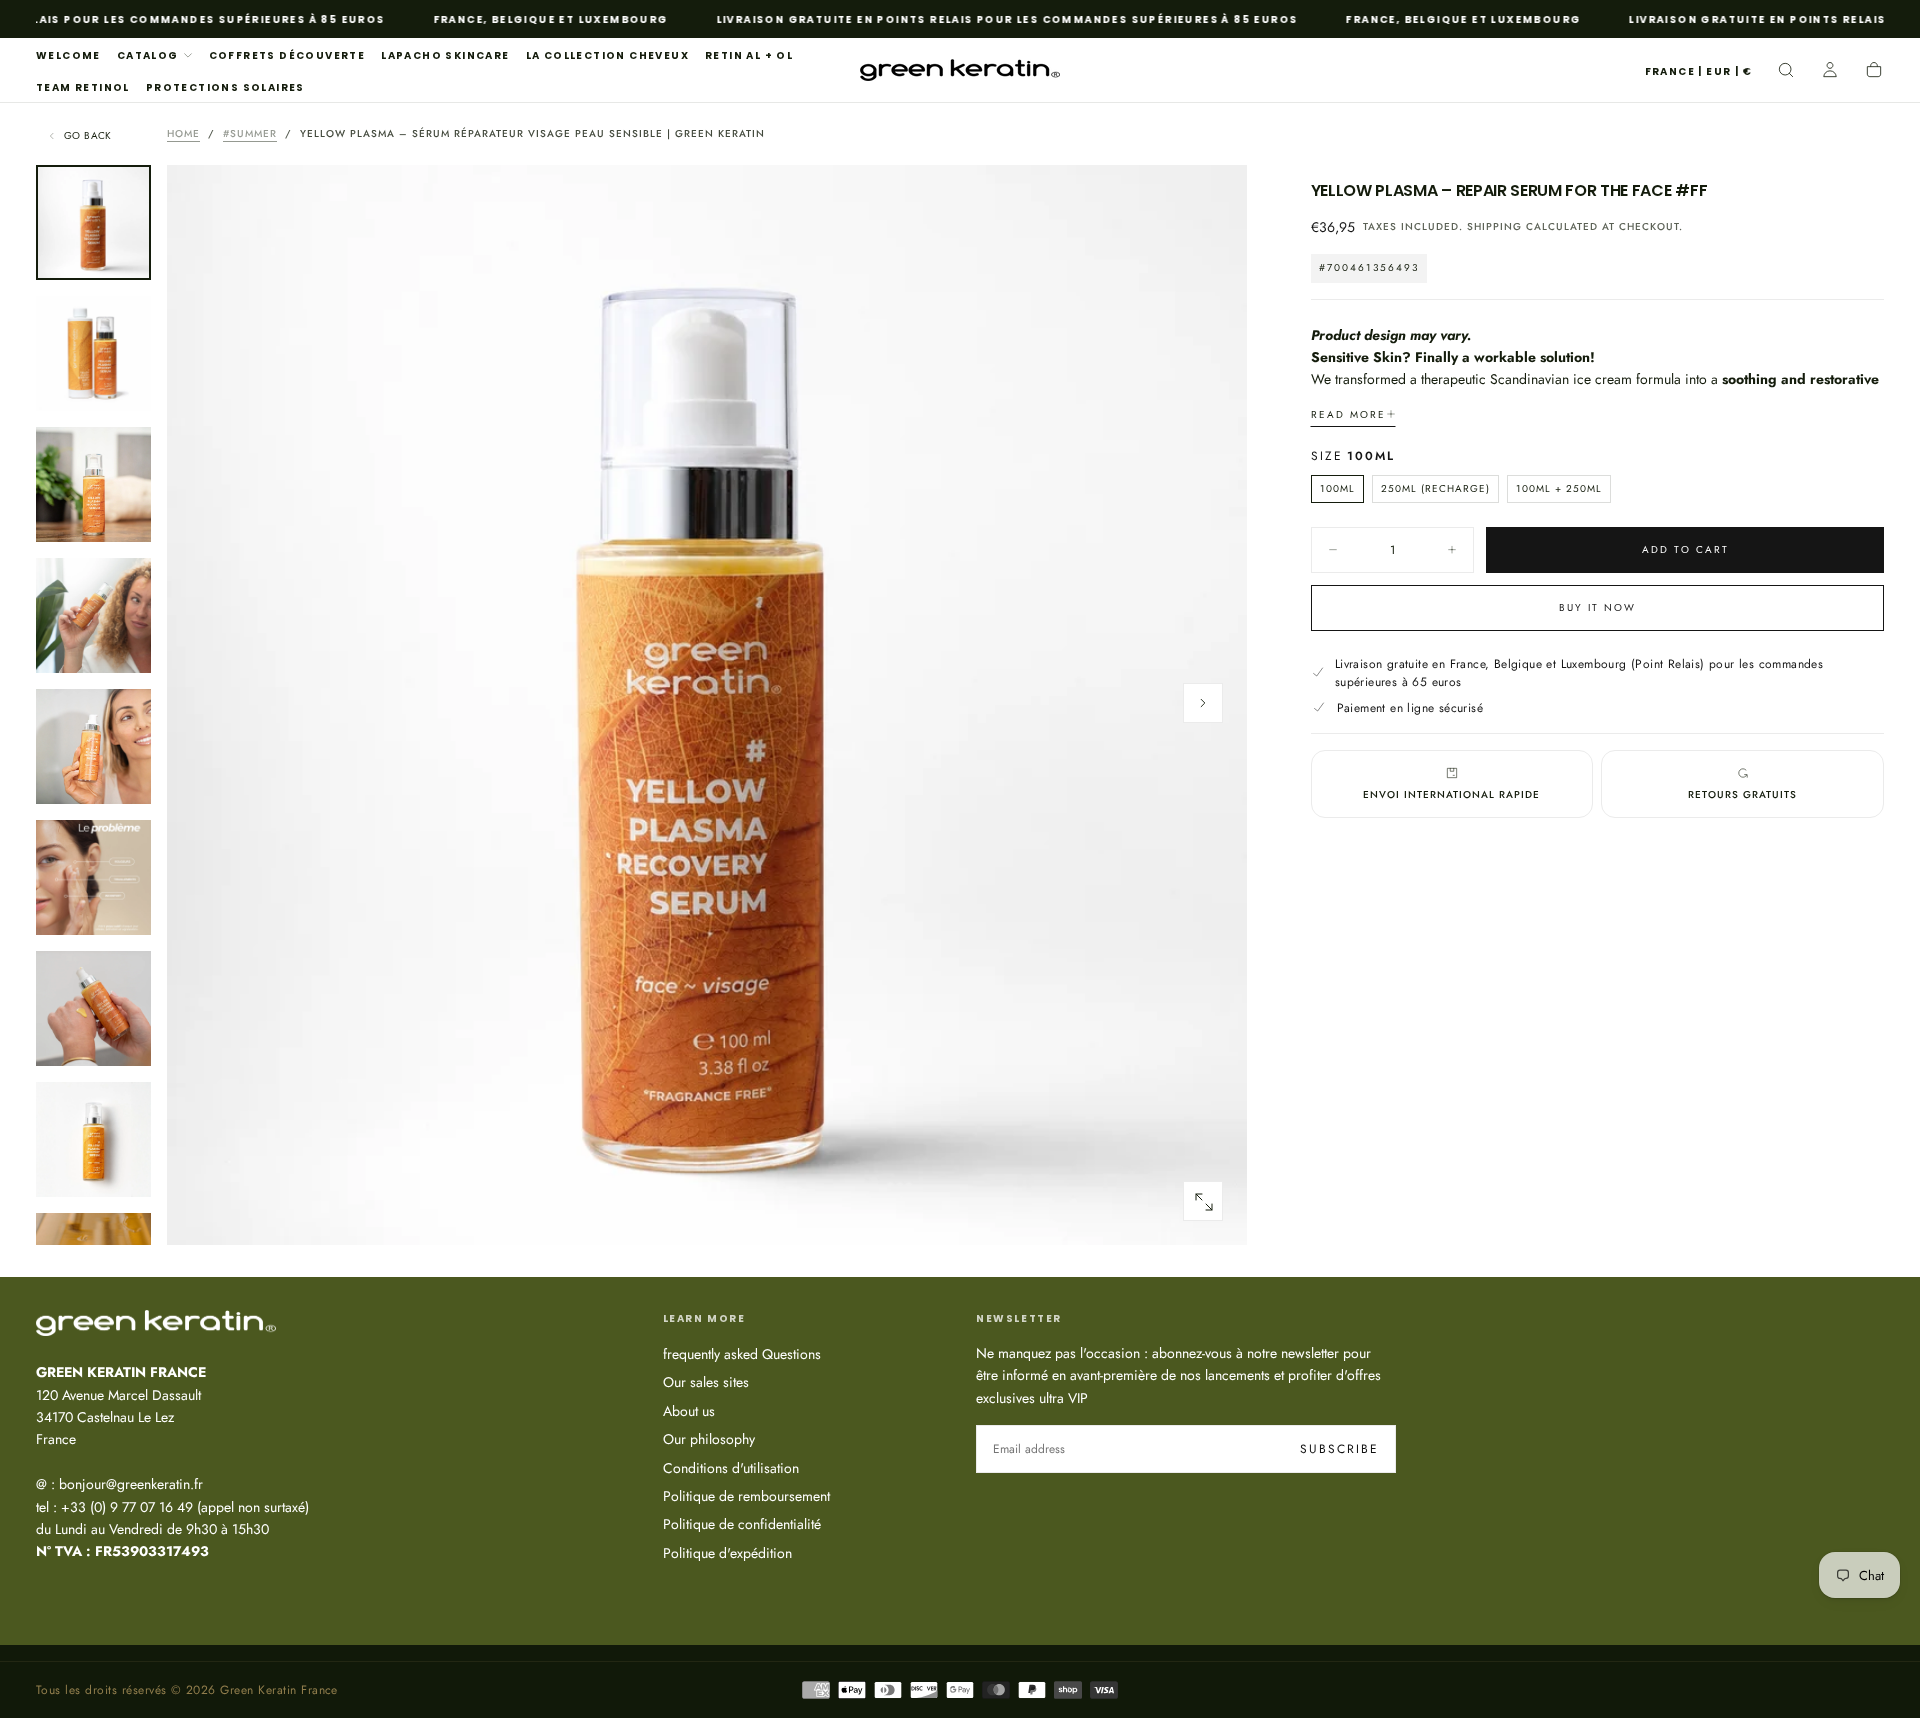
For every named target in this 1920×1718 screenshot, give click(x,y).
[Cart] (1874, 72)
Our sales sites (706, 1382)
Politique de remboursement (746, 1496)
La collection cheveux (607, 55)
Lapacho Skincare (445, 55)
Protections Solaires (225, 87)
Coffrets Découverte (287, 55)
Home (183, 133)
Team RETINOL (83, 87)
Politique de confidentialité (742, 1524)
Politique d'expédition (727, 1553)
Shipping (1494, 226)
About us (689, 1411)
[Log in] (1830, 72)
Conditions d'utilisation (731, 1468)
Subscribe (1339, 1449)
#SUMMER (250, 133)
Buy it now (1597, 606)
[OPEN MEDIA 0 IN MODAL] (1203, 1202)
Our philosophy (709, 1439)
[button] (1698, 72)
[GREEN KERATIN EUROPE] (156, 1323)
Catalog (148, 55)
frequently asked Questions (742, 1354)
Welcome (68, 55)
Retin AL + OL (749, 55)
